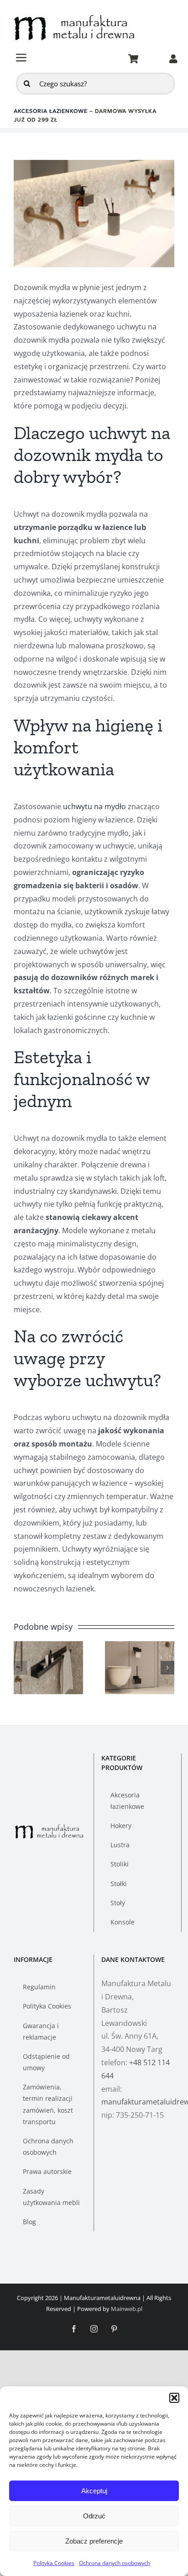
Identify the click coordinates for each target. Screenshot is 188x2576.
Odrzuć (94, 2516)
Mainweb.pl (127, 2309)
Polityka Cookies (54, 2563)
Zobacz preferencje (94, 2541)
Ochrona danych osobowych (115, 2563)
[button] (174, 2398)
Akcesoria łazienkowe (51, 111)
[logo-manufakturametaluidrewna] (76, 14)
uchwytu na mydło (94, 806)
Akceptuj (94, 2491)
